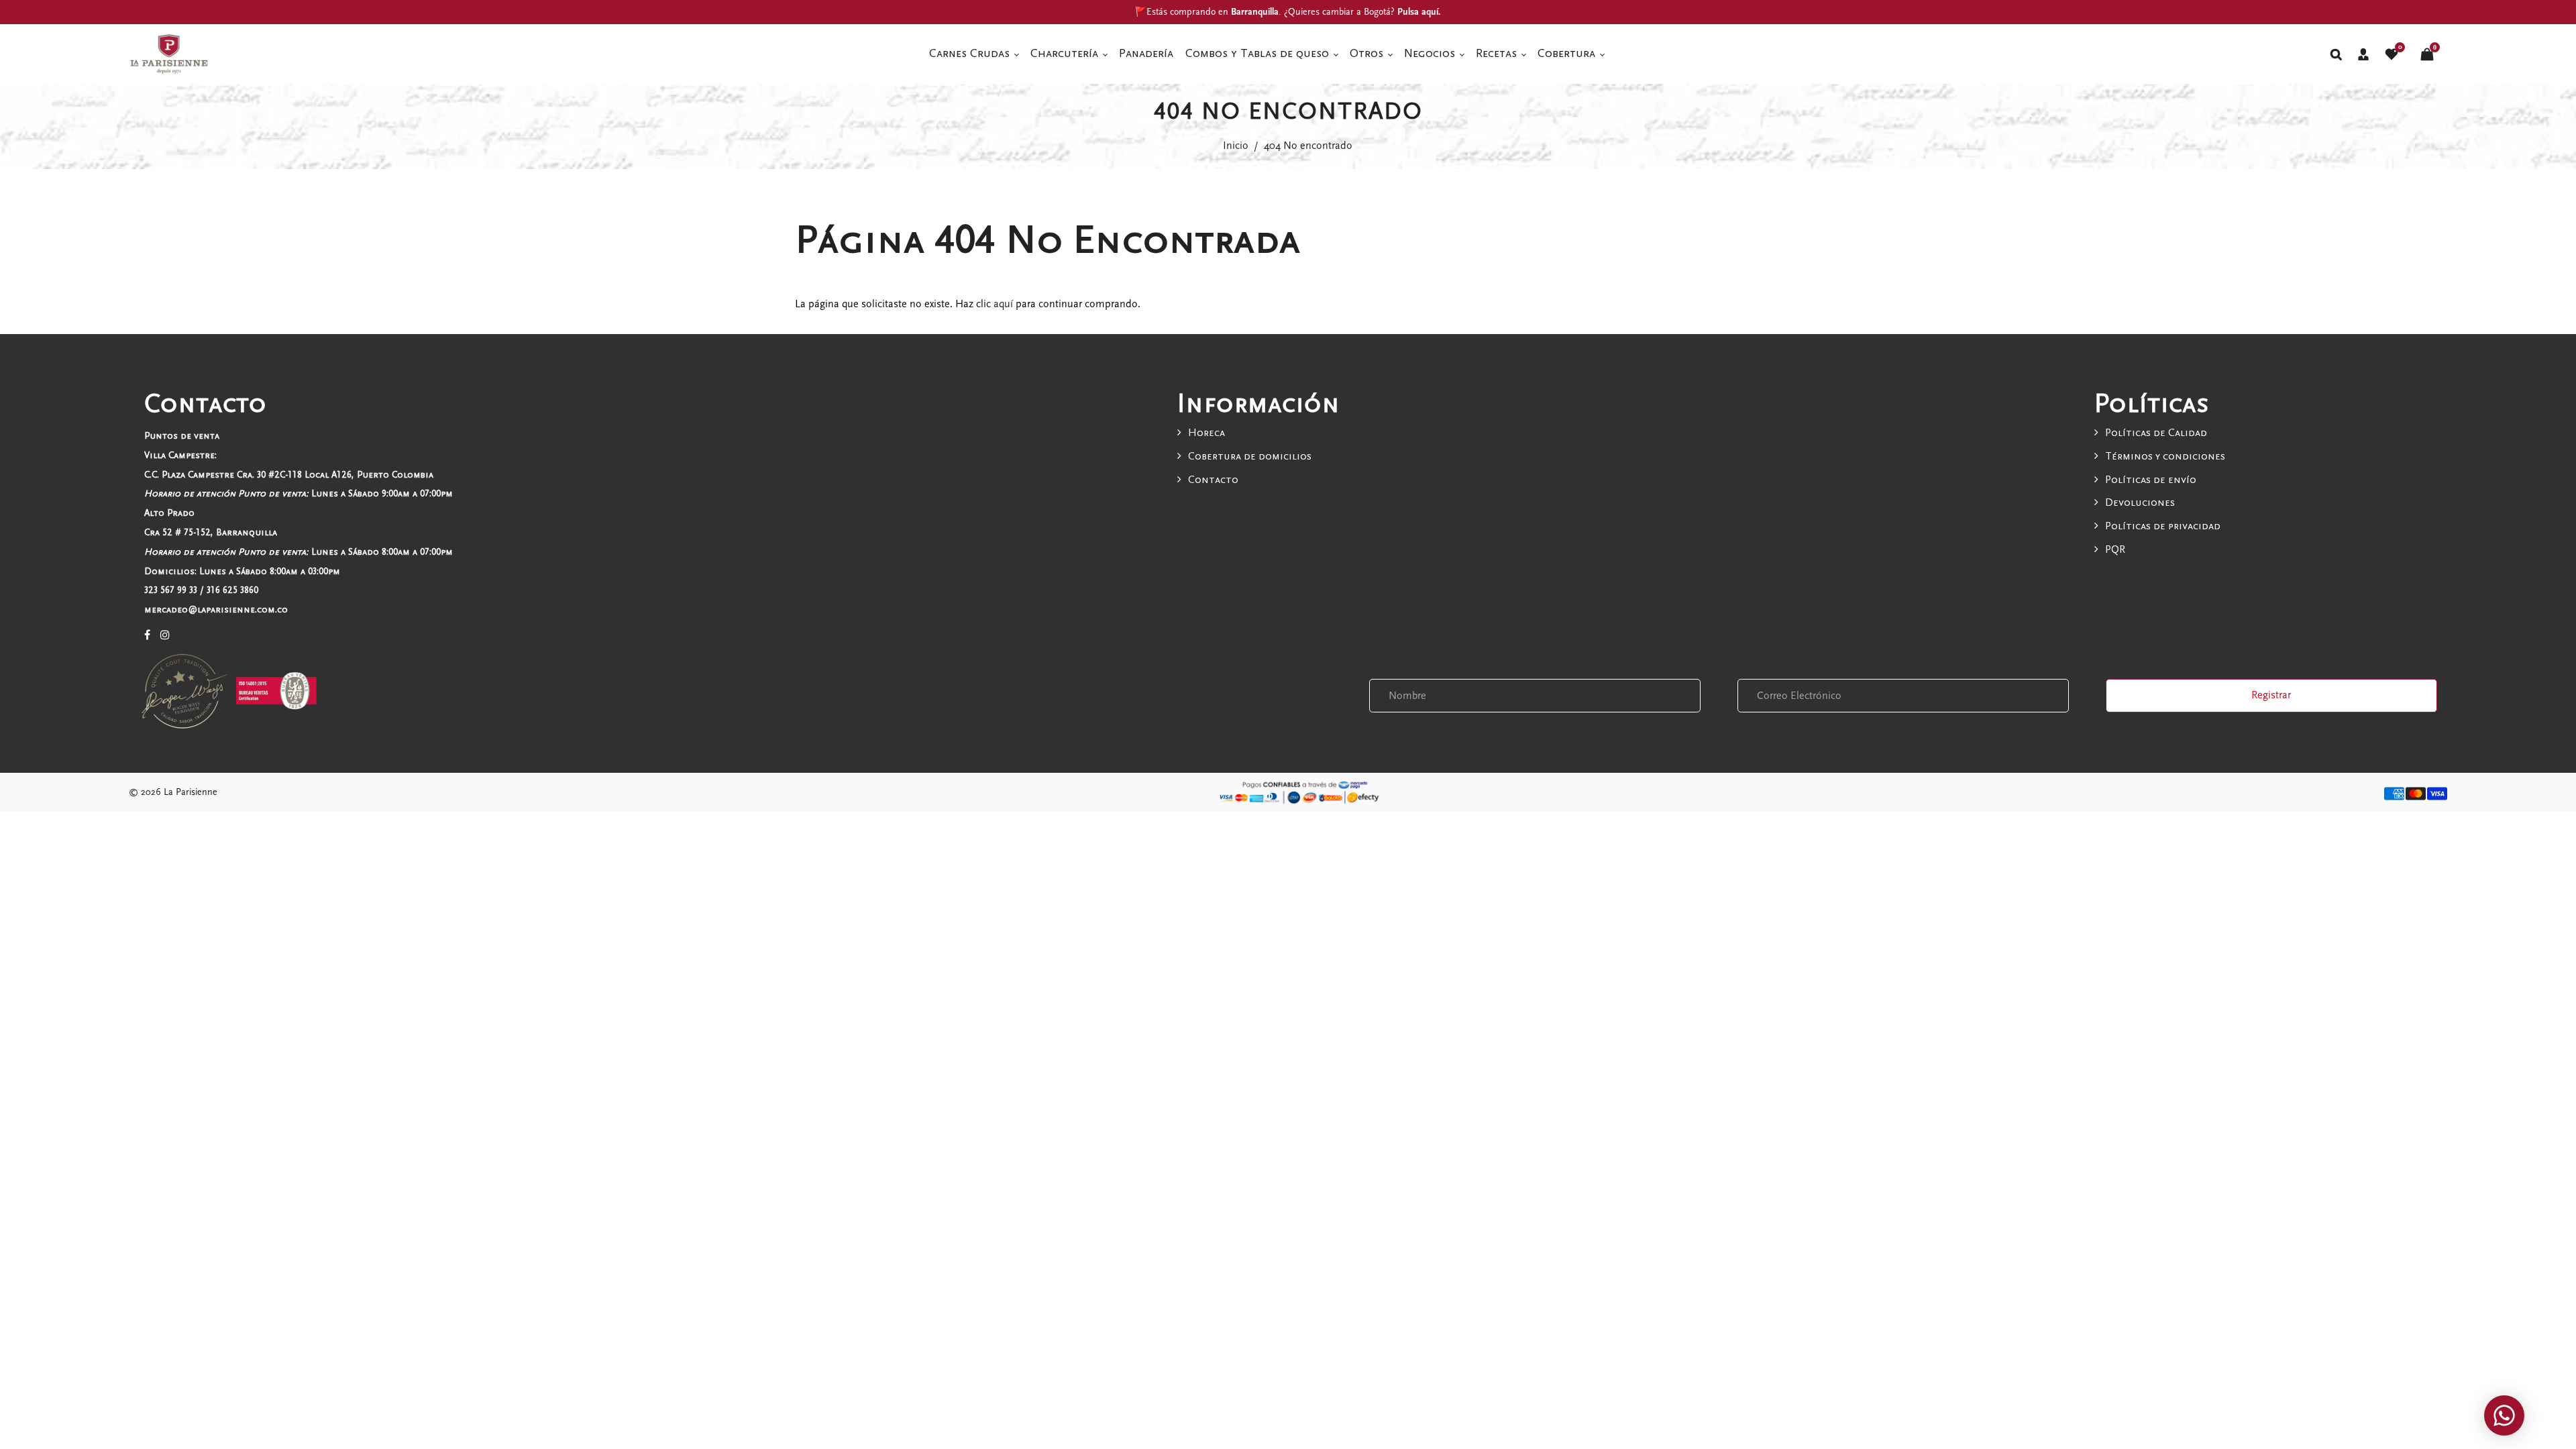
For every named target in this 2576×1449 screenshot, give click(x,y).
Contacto (1213, 480)
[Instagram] (165, 635)
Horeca (1206, 433)
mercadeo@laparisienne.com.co (216, 609)
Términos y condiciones (2165, 456)
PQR (2115, 549)
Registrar (2271, 695)
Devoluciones (2140, 502)
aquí (1003, 304)
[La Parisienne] (169, 53)
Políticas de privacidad (2163, 526)
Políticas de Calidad (2156, 433)
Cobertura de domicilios (1250, 456)
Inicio (1236, 146)
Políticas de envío (2151, 480)
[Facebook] (147, 635)
